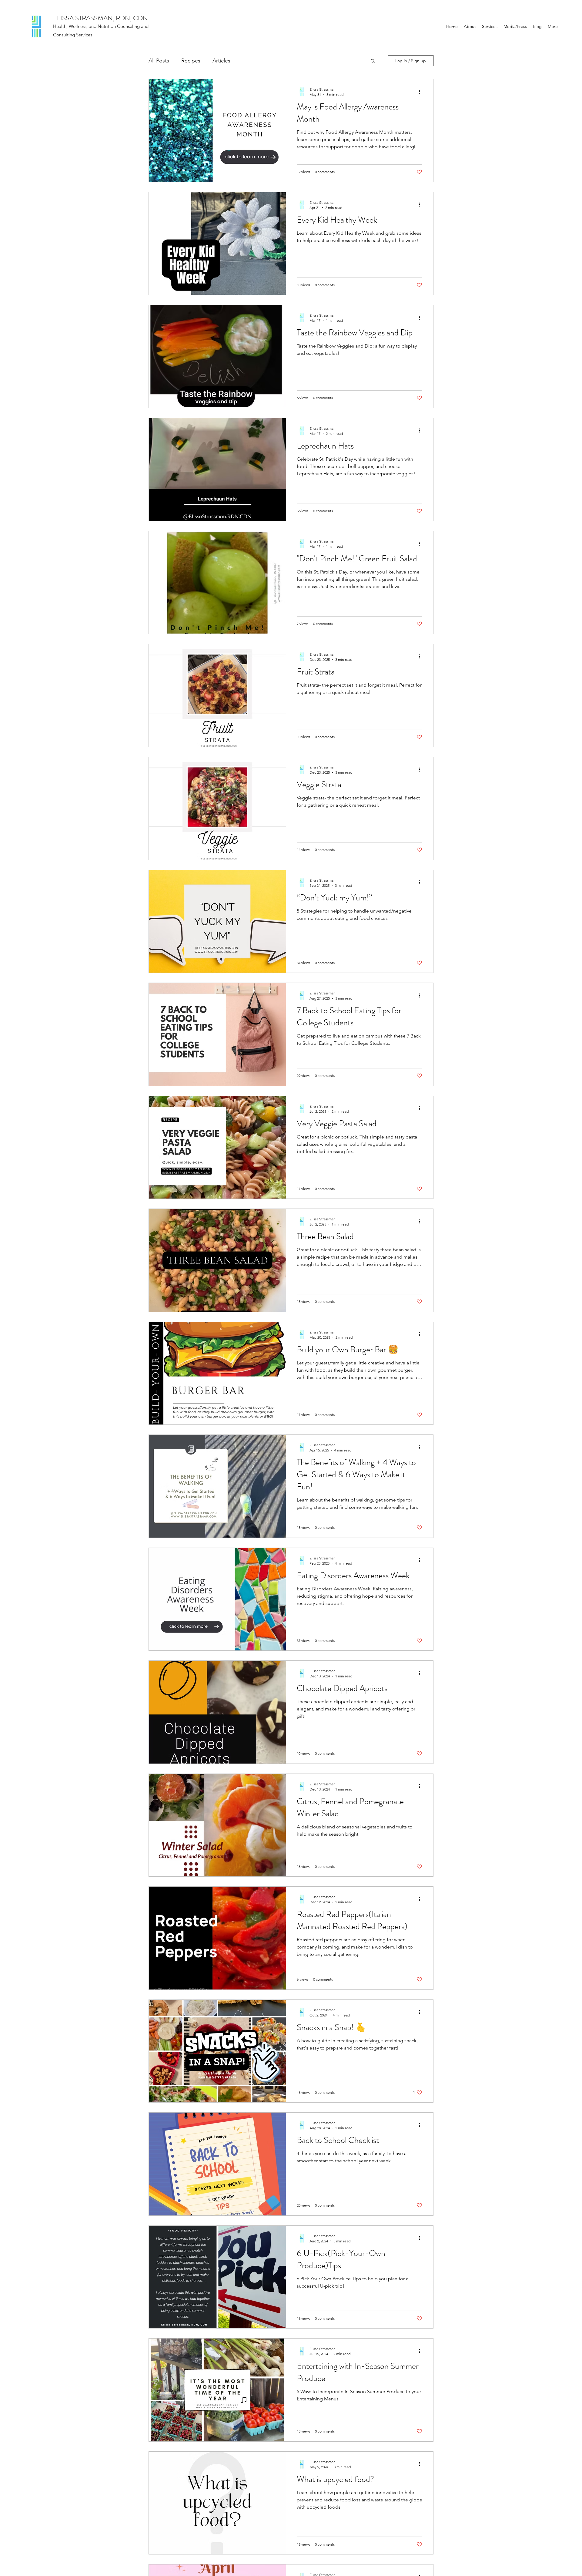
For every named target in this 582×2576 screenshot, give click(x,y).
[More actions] (421, 92)
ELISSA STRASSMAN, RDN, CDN (100, 18)
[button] (373, 61)
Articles (221, 61)
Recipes (191, 61)
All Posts (159, 61)
